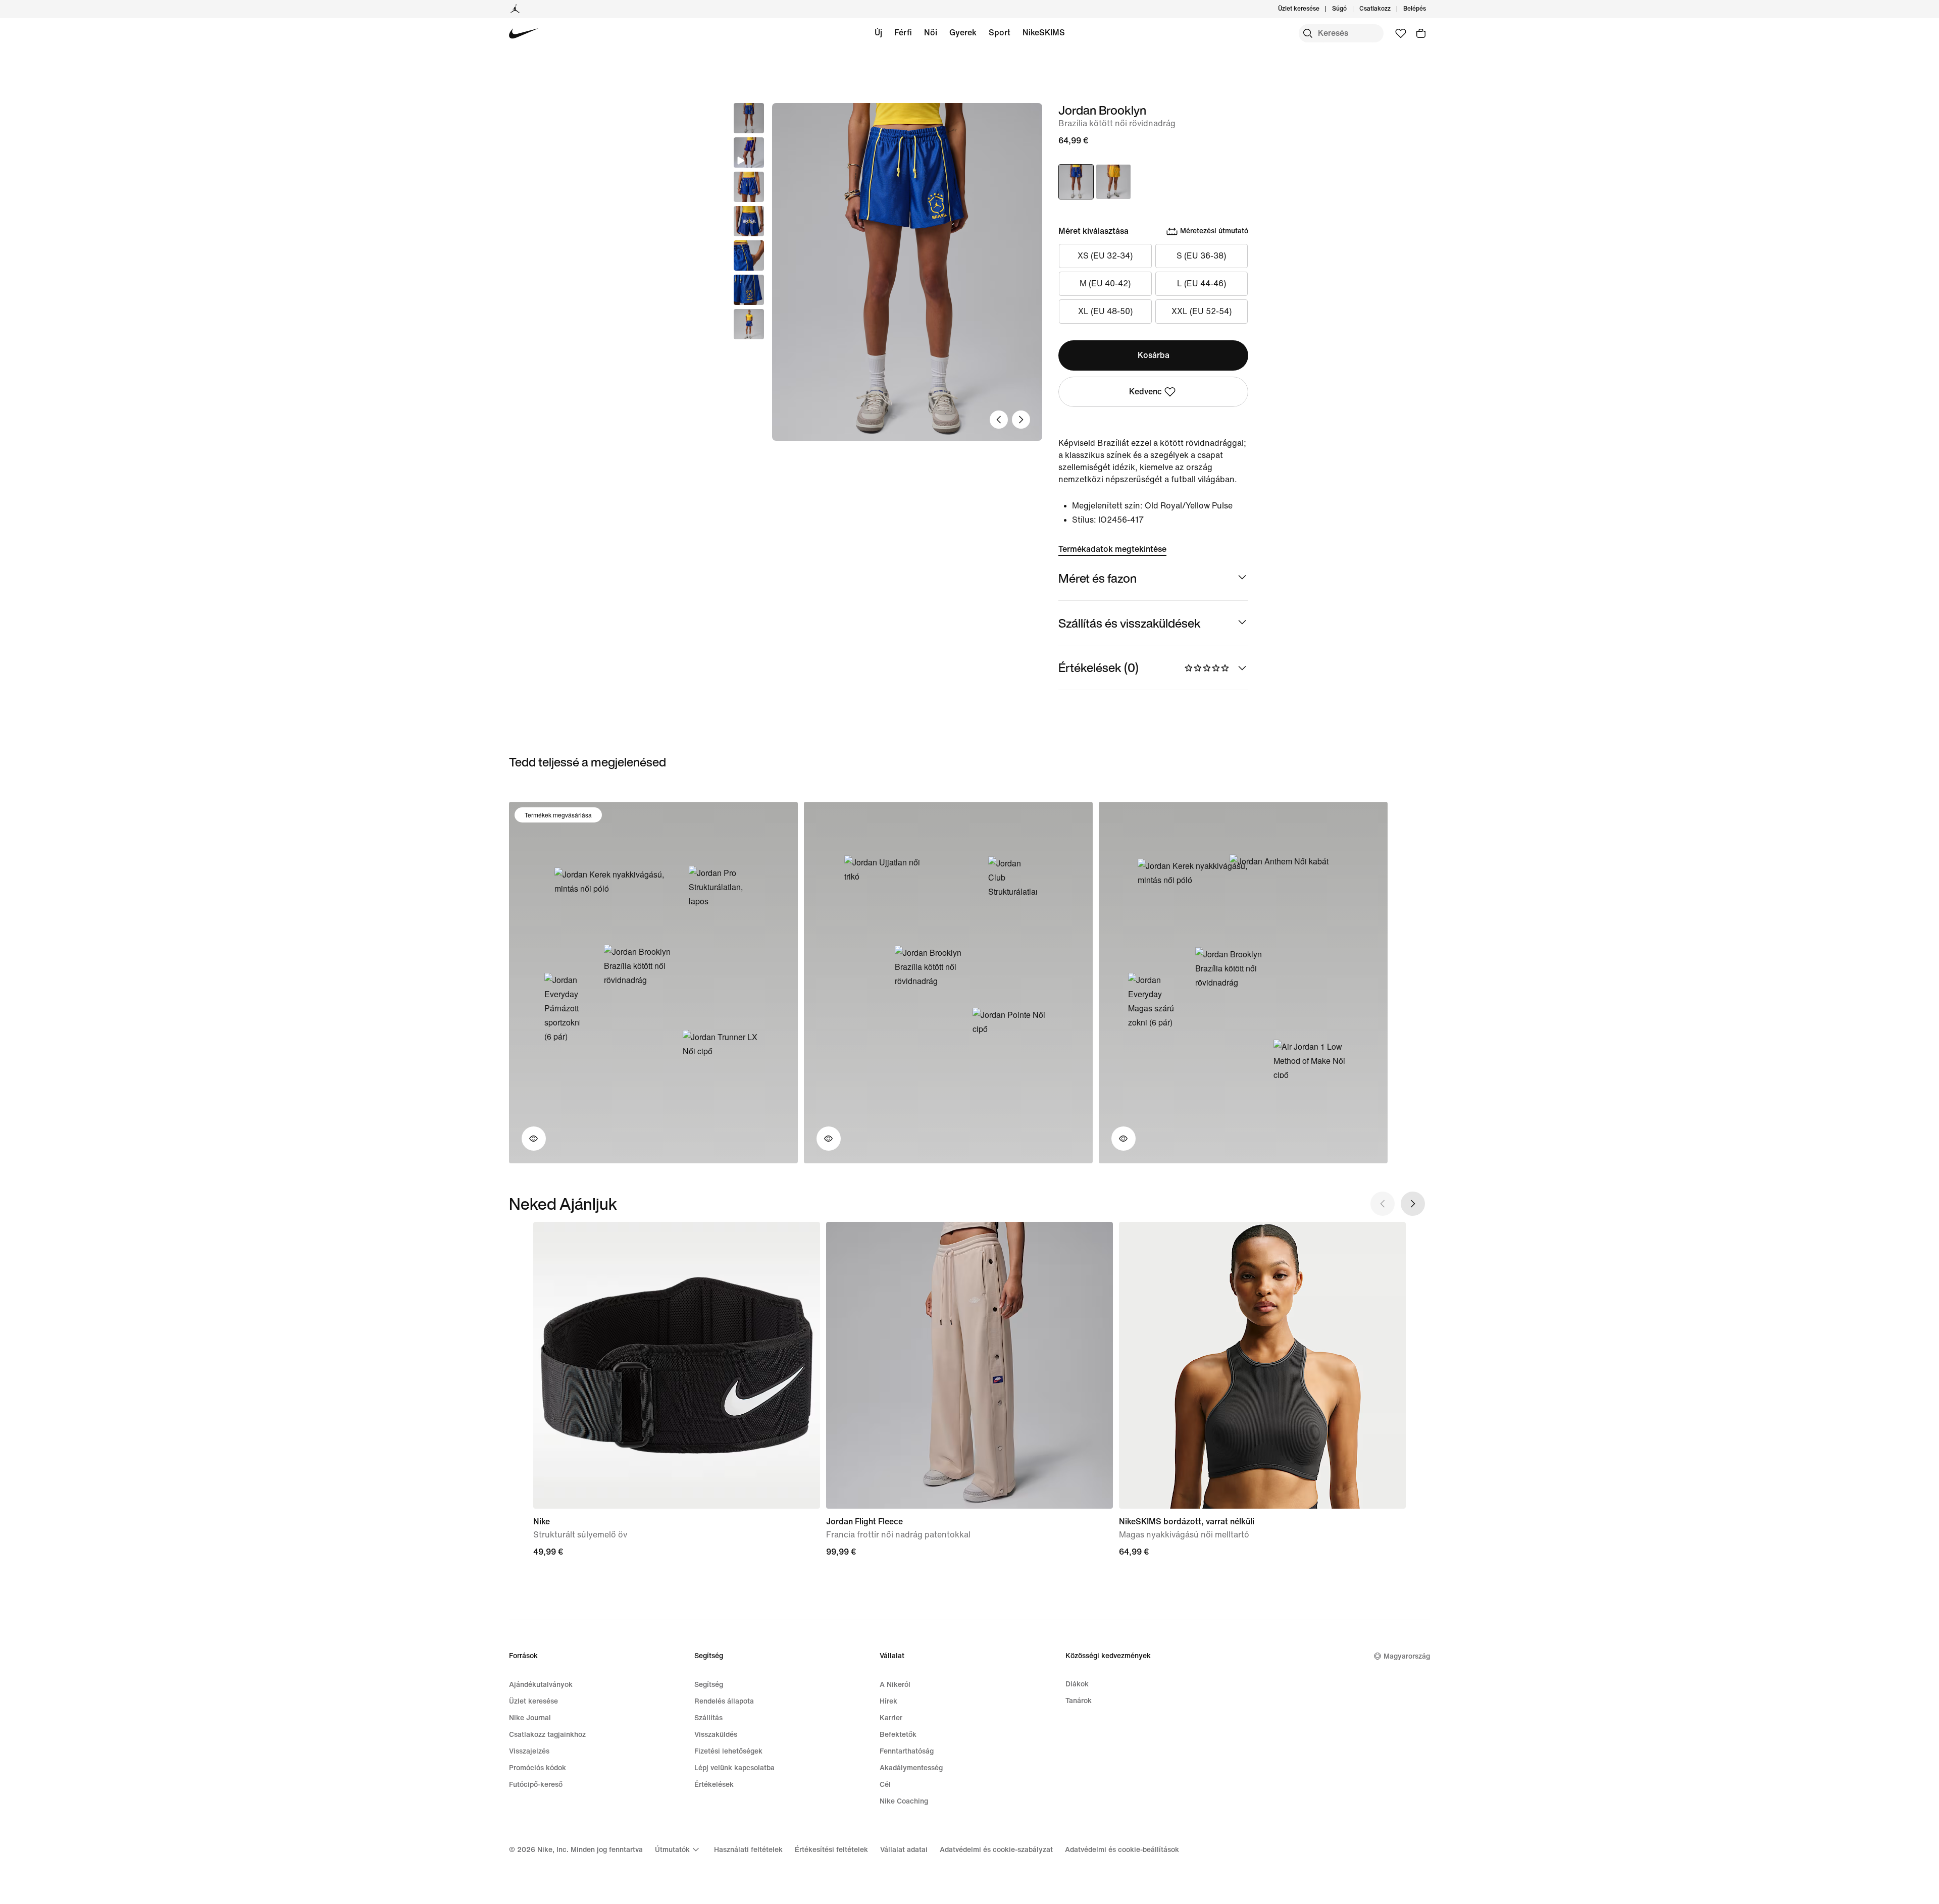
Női (931, 33)
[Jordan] (515, 9)
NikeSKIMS (1044, 33)
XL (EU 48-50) (1105, 311)
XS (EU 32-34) (1105, 256)
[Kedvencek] (1401, 33)
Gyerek (963, 33)
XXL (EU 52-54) (1202, 311)
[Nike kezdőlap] (524, 34)
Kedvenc (1145, 392)
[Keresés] (1308, 33)
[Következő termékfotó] (1021, 420)
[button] (749, 152)
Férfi (903, 33)
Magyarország (1407, 1656)
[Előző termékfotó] (999, 420)
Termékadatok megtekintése (1112, 549)
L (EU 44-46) (1202, 284)
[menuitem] (1350, 9)
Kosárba (1154, 355)
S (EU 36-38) (1201, 256)
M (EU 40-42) (1105, 284)
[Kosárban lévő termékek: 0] (1421, 33)
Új (878, 33)
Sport (1000, 33)
